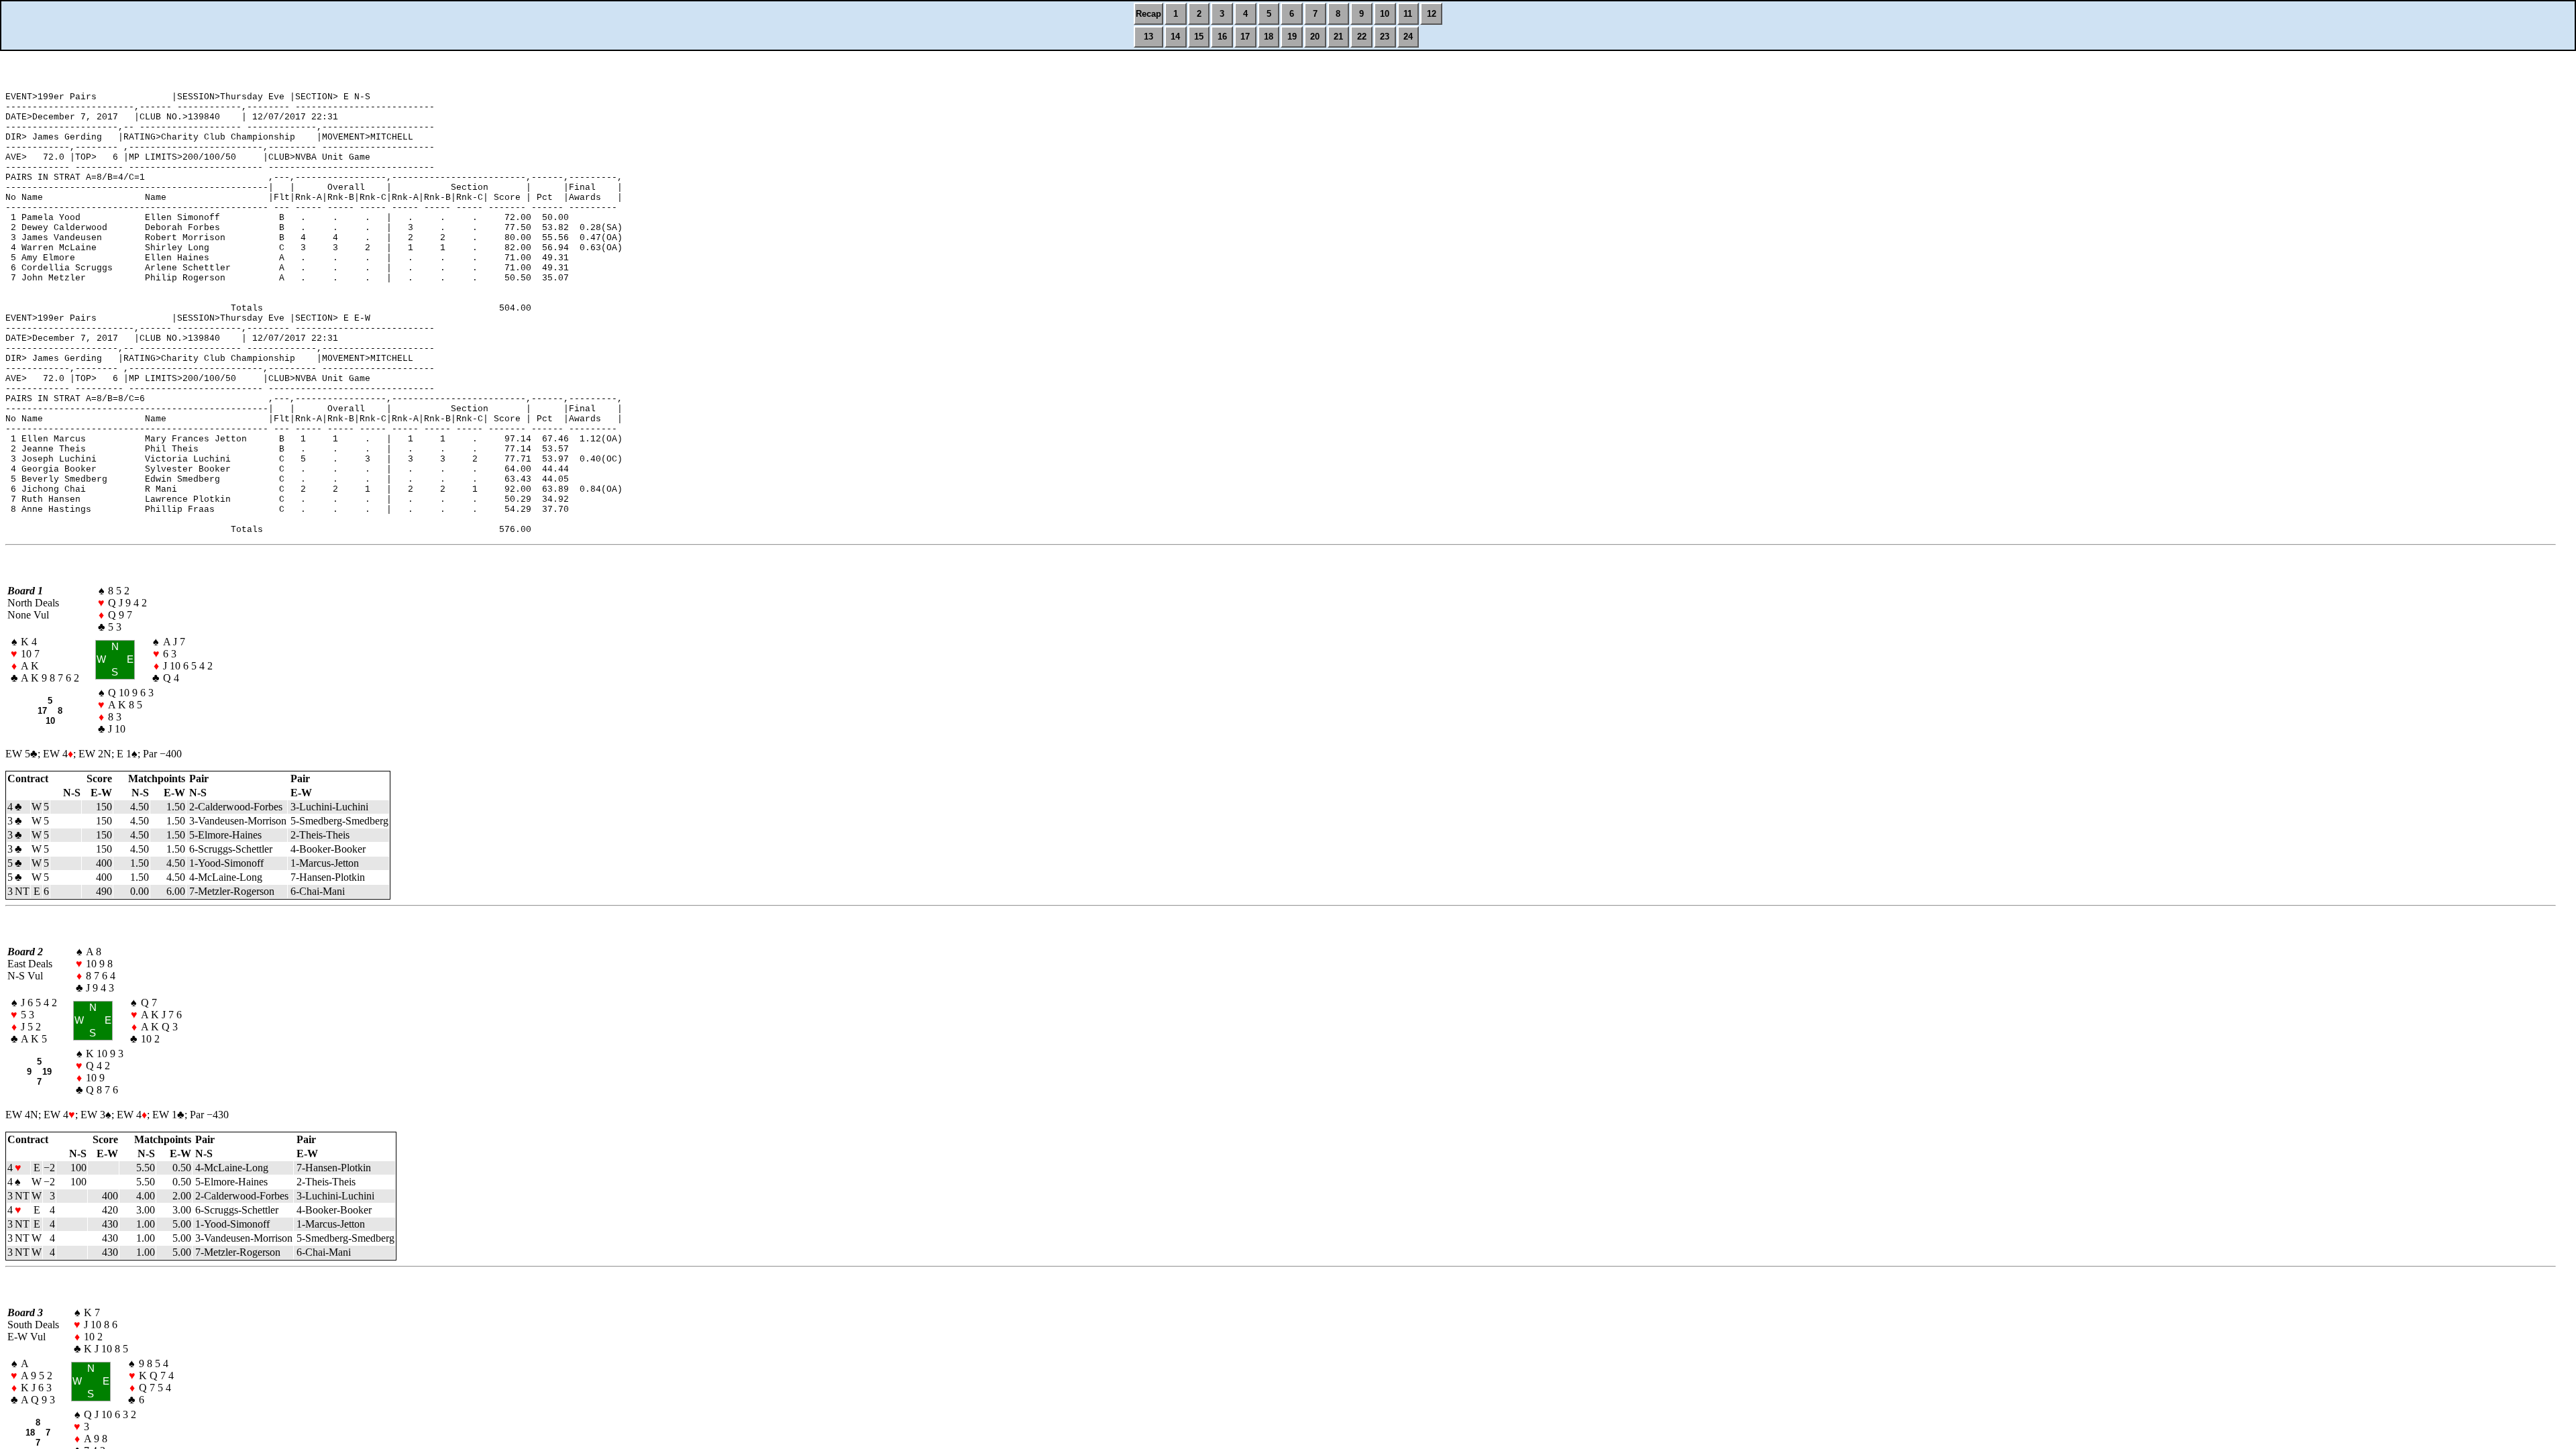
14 (1175, 37)
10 (1385, 14)
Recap (1148, 14)
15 (1199, 37)
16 (1222, 37)
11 (1408, 14)
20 (1315, 37)
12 (1432, 14)
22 (1362, 37)
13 (1148, 37)
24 (1408, 37)
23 (1385, 37)
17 (1245, 37)
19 (1292, 37)
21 (1338, 37)
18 (1269, 37)
